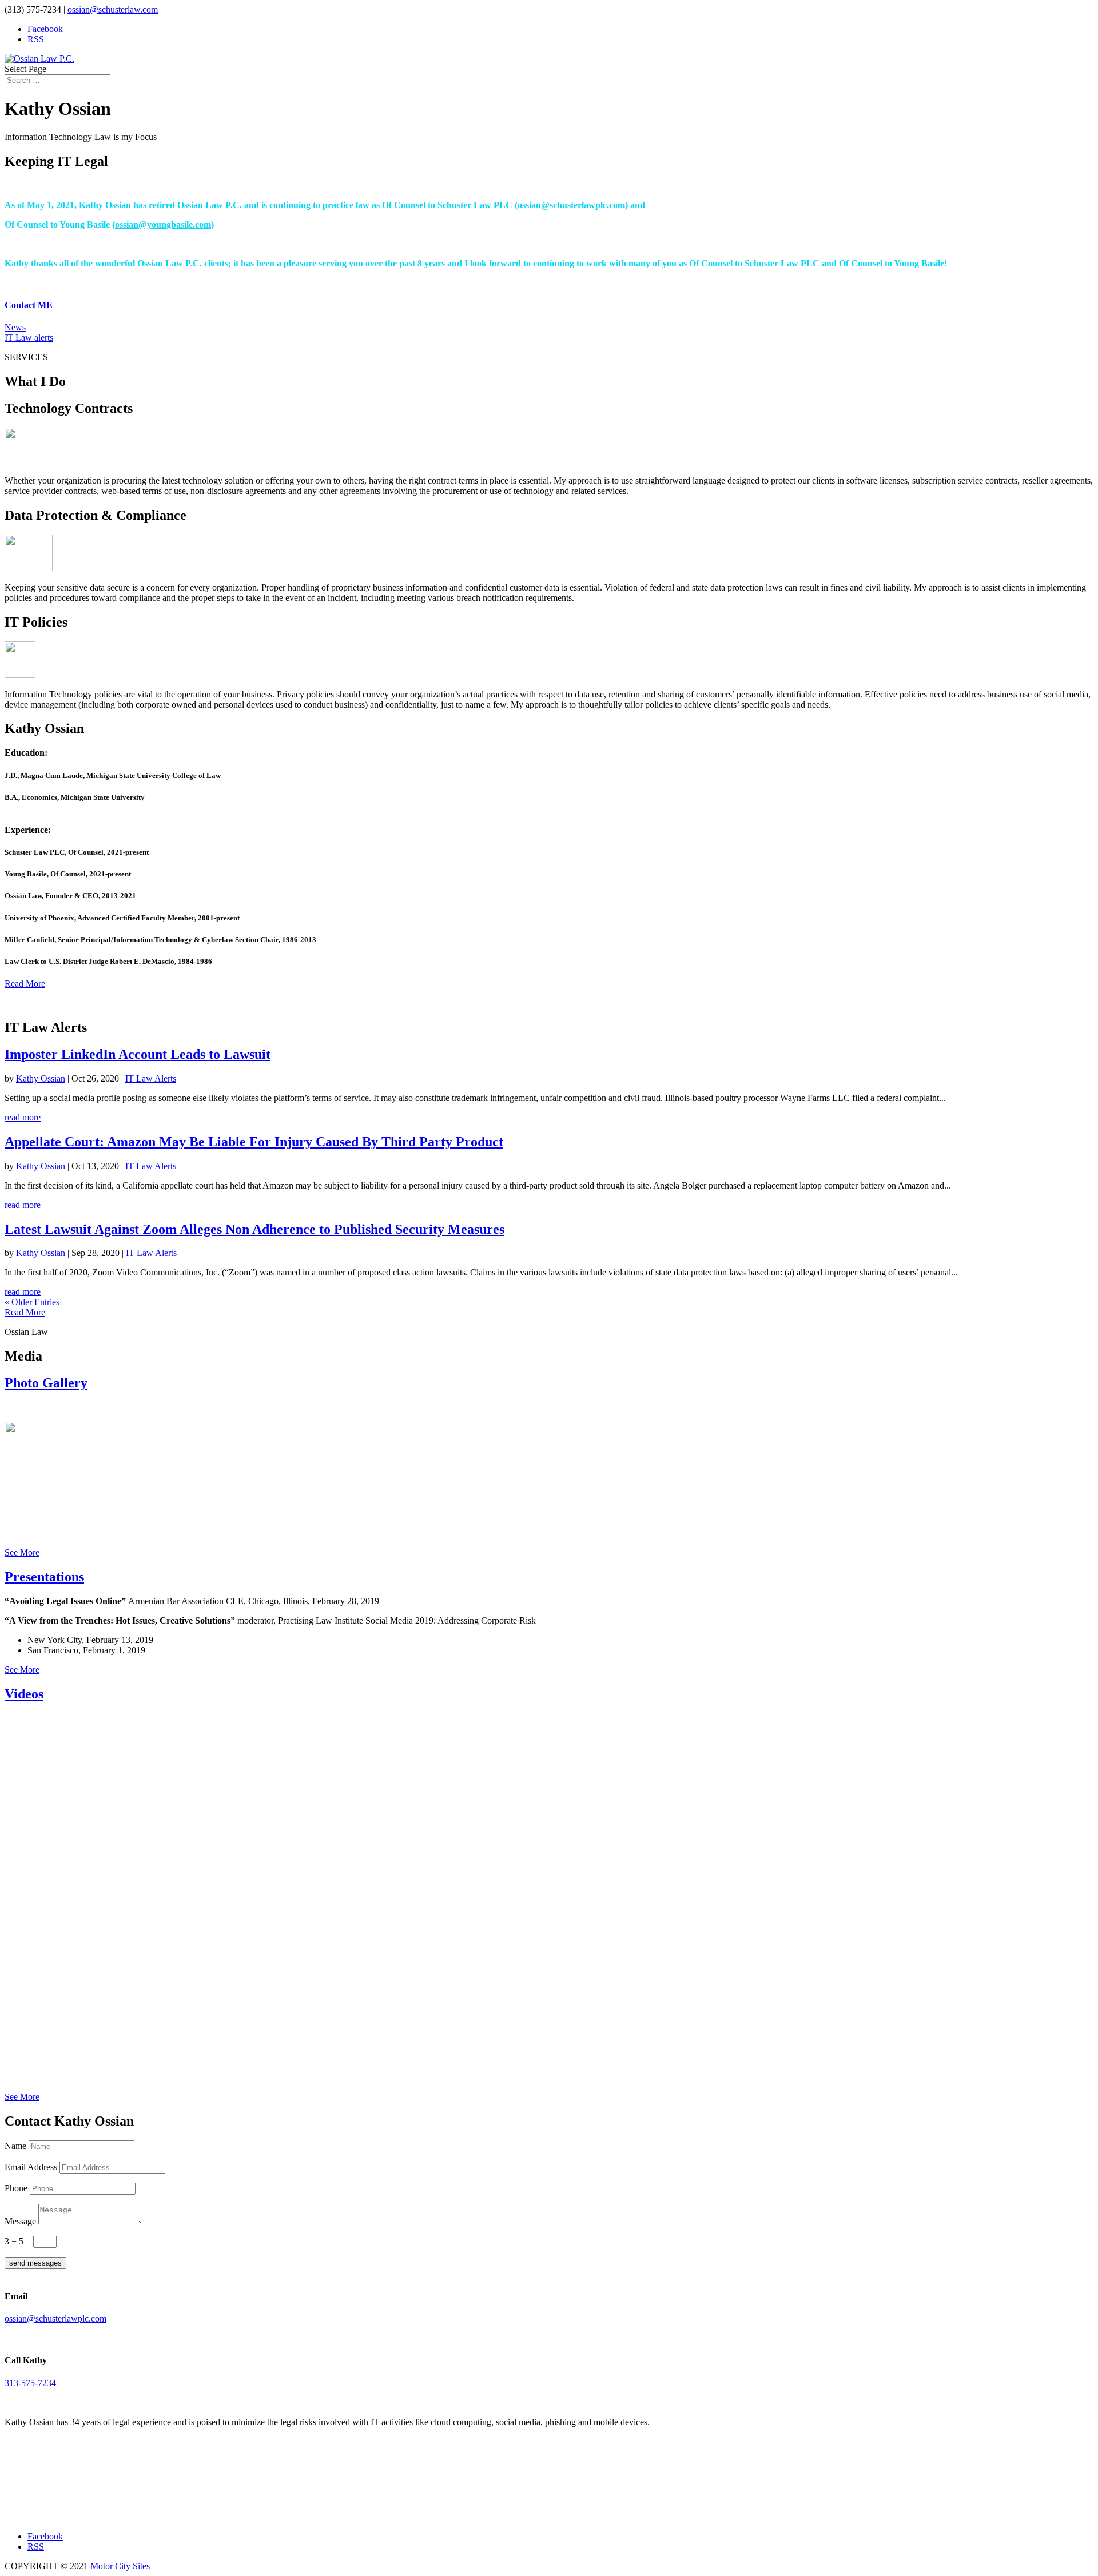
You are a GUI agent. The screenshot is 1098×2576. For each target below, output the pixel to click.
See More (22, 1552)
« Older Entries (32, 1302)
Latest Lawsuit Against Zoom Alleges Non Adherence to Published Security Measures (254, 1229)
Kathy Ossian (41, 1078)
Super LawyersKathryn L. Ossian (56, 2489)
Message (20, 2221)
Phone (16, 2188)
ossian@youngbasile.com (163, 224)
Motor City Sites (120, 2566)
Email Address (31, 2167)
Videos (24, 1694)
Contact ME (29, 305)
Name (15, 2146)
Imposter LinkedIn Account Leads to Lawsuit (138, 1054)
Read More (25, 984)
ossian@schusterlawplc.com (571, 205)
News (15, 327)
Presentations (44, 1577)
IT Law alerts (29, 338)
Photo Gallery (46, 1383)
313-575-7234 (30, 2383)
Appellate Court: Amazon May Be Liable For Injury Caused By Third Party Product (254, 1142)
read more (23, 1117)
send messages (35, 2263)
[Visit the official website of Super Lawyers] (56, 2511)
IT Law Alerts (151, 1078)
